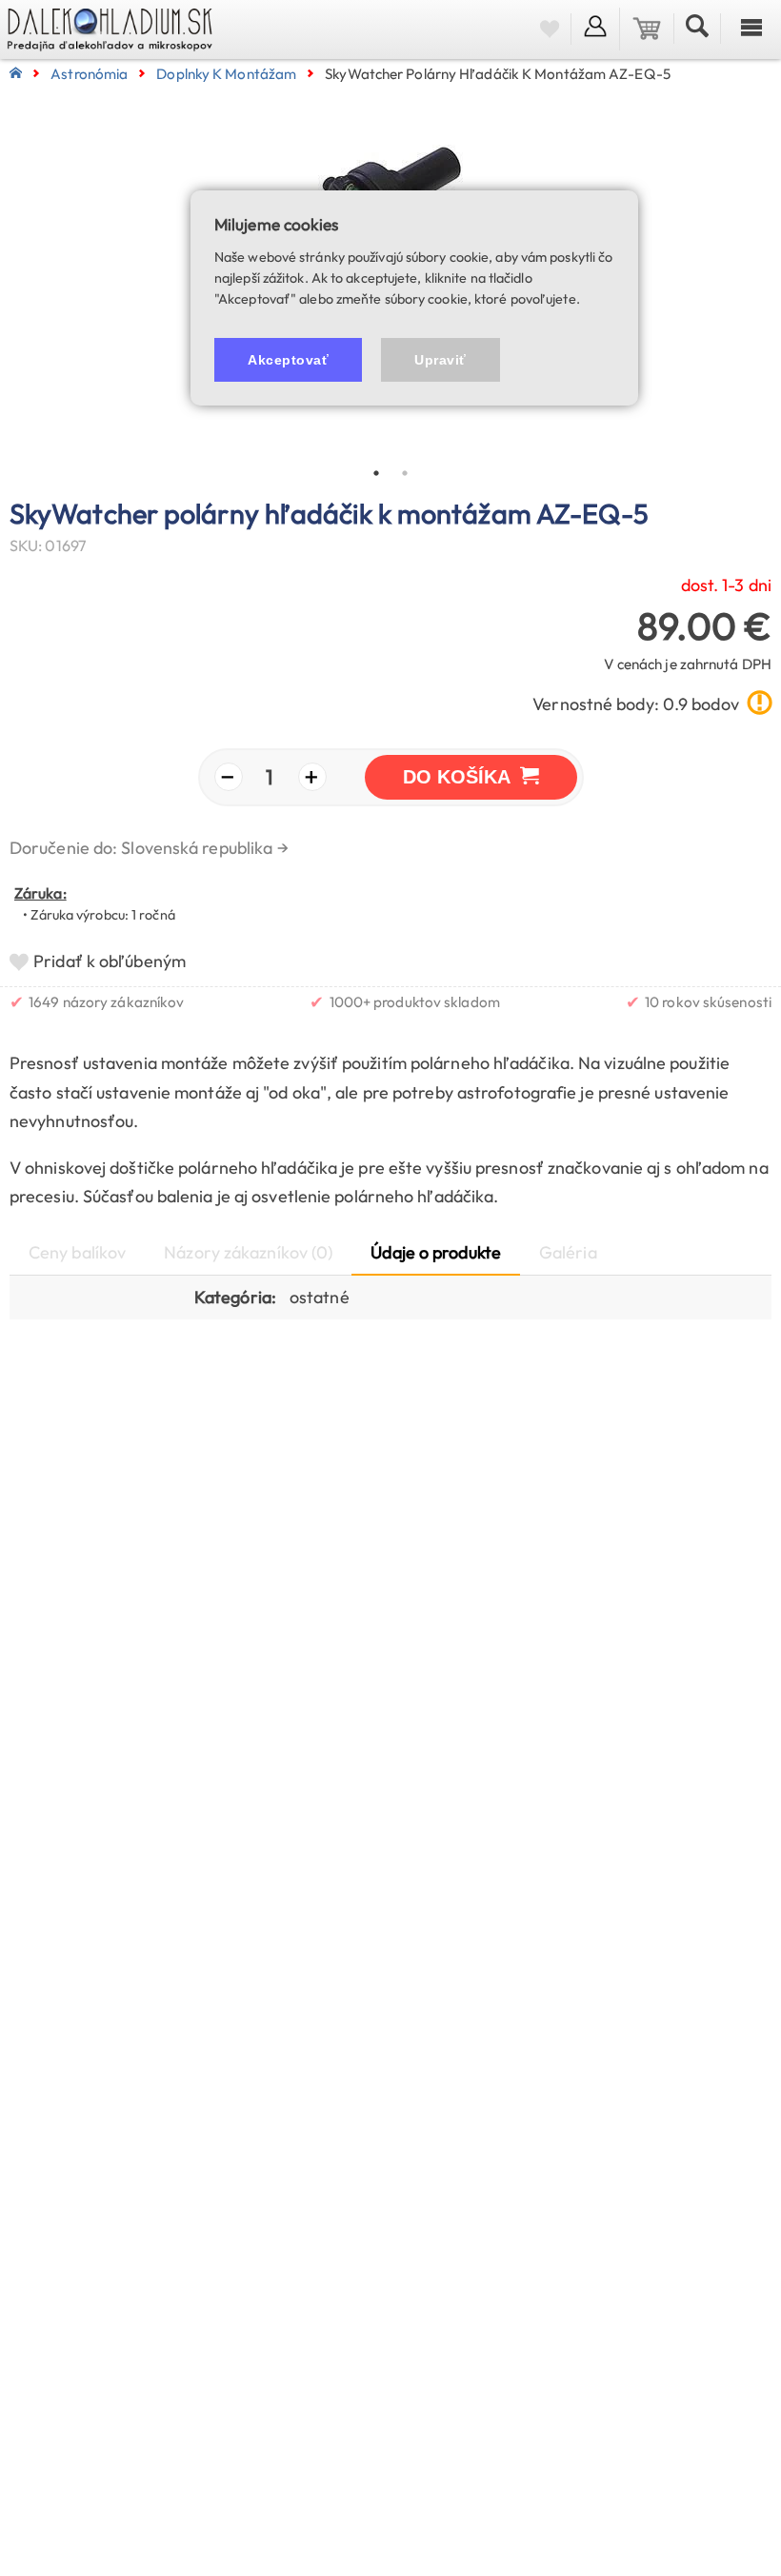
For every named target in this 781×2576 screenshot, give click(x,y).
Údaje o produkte (436, 1252)
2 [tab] (405, 473)
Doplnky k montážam (226, 74)
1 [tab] (376, 473)
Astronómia (89, 74)
